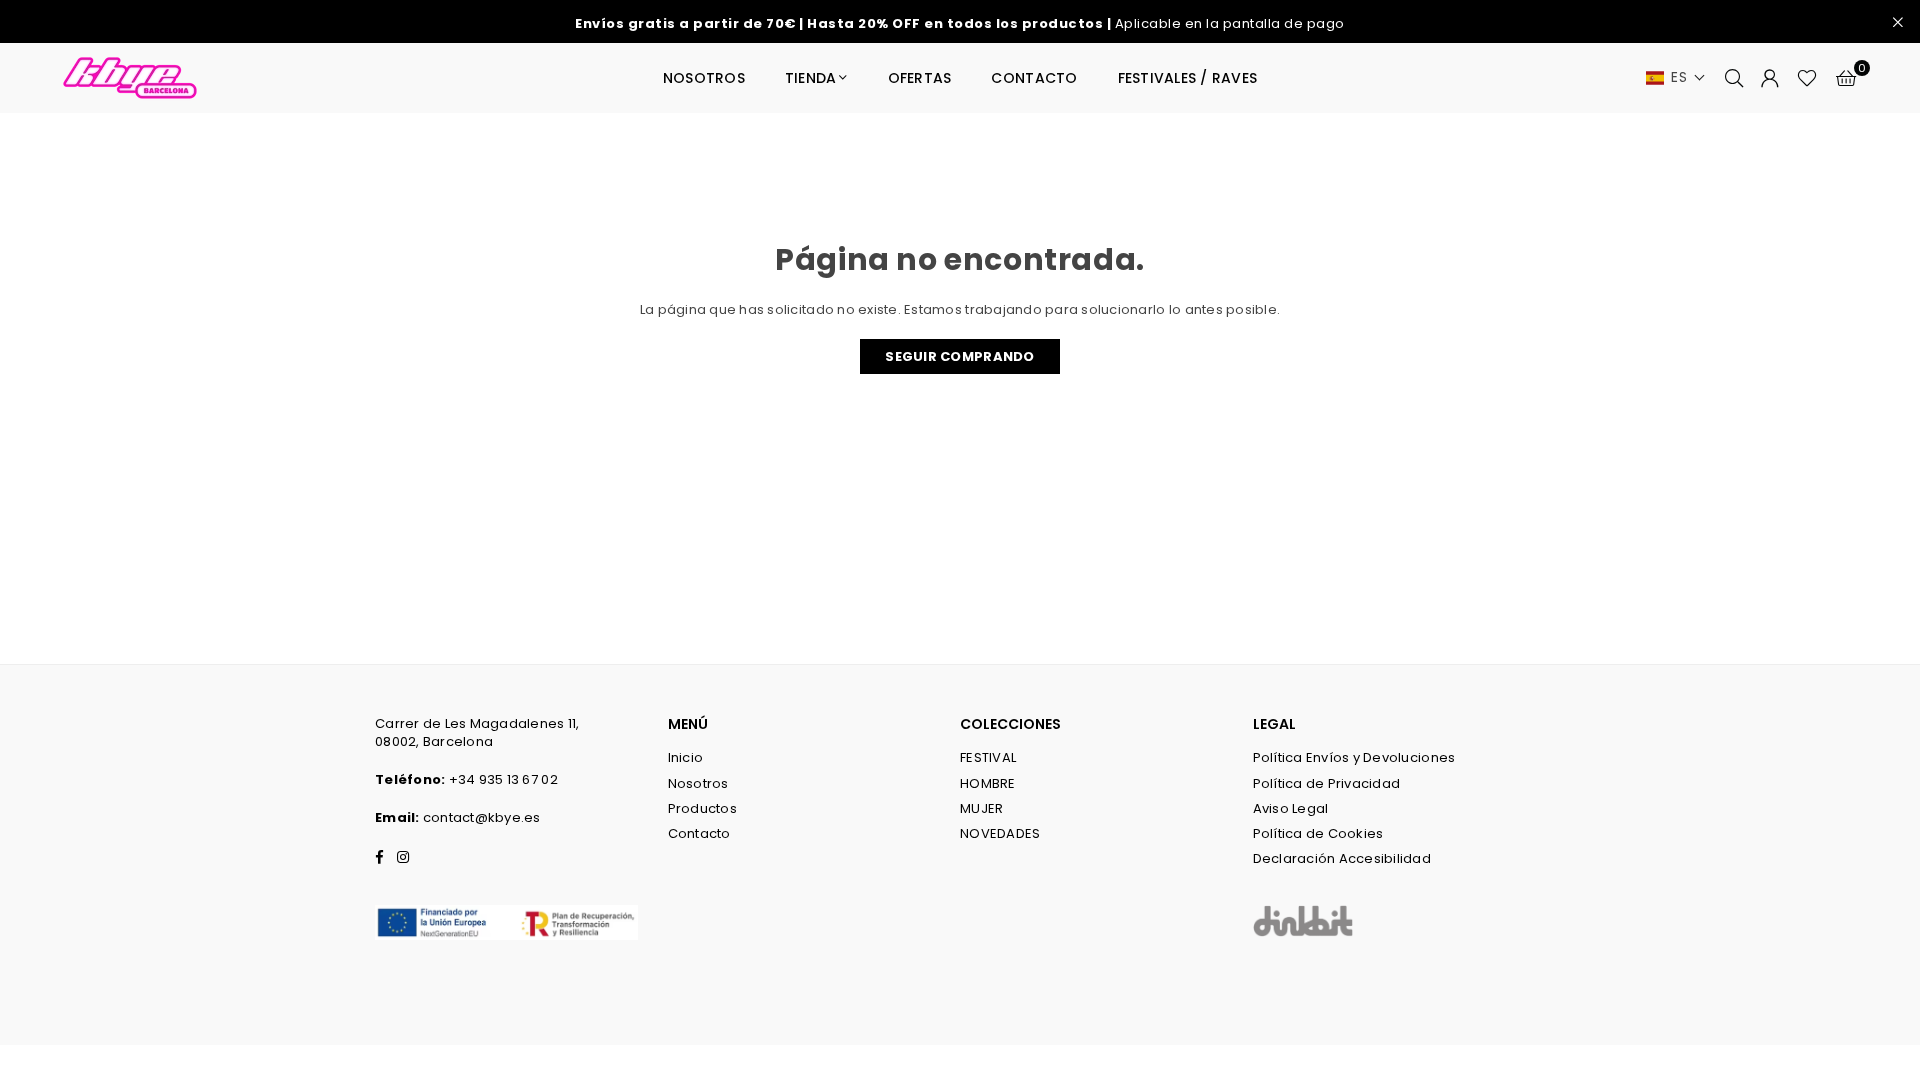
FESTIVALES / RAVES (1188, 78)
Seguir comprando (959, 356)
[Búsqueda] (1734, 78)
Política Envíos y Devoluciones (1354, 757)
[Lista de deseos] (1807, 78)
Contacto (699, 833)
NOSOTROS (704, 78)
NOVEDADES (1000, 833)
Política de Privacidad (1327, 783)
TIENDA (811, 78)
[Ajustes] (1770, 78)
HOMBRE (988, 783)
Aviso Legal (1291, 808)
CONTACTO (1034, 78)
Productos (702, 808)
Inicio (686, 757)
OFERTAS (920, 78)
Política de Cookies (1318, 833)
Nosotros (698, 783)
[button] (1676, 77)
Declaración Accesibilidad (1342, 858)
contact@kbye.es (482, 817)
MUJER (981, 808)
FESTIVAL (988, 757)
